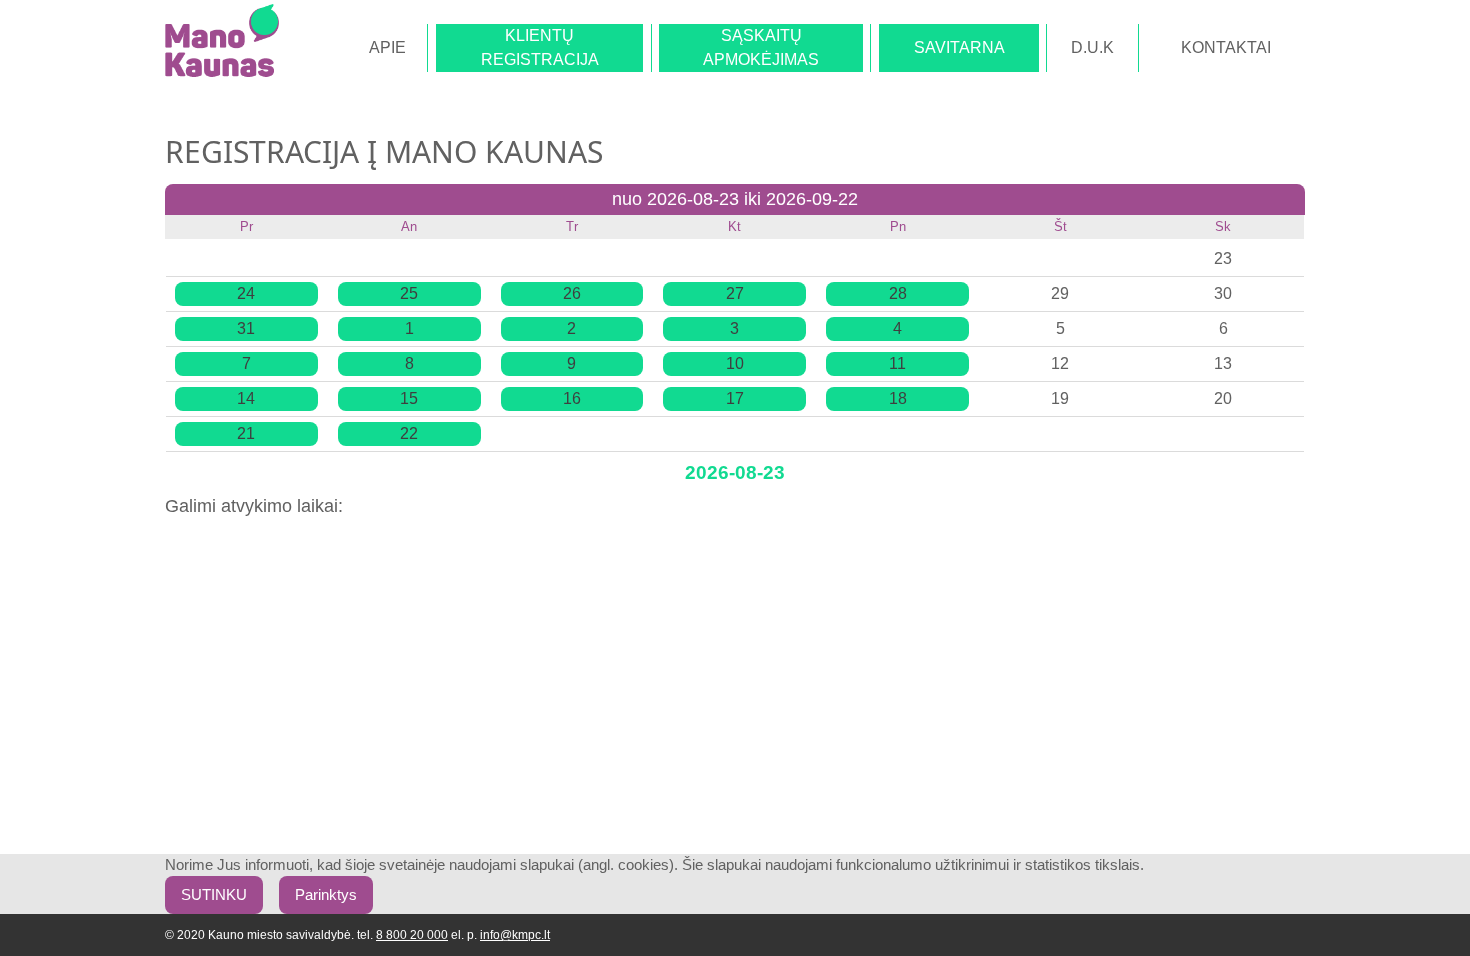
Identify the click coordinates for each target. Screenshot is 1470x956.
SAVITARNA (959, 47)
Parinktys (326, 895)
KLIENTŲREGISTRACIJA (540, 47)
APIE (387, 47)
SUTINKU (214, 895)
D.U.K (1092, 47)
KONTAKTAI (1226, 47)
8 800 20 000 (412, 935)
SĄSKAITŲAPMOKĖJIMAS (761, 47)
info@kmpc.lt (515, 935)
